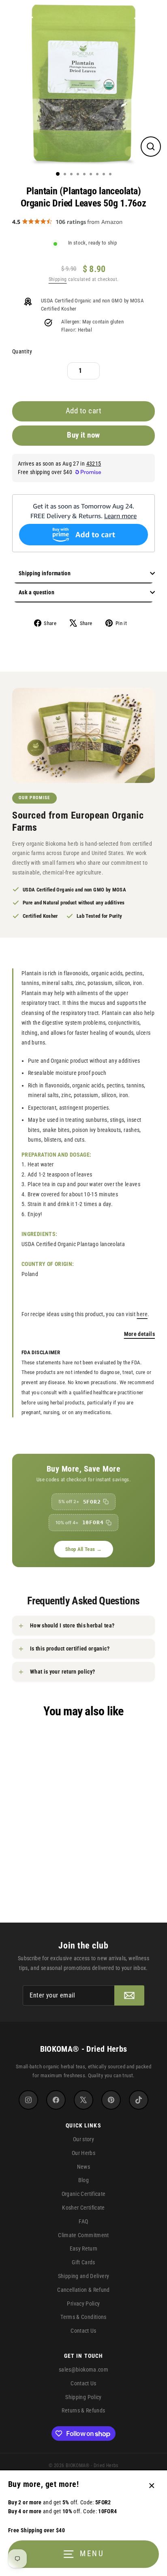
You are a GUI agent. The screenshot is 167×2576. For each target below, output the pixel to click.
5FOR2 (80, 1502)
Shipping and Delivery (84, 2276)
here (142, 1314)
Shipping (58, 279)
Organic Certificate (84, 2194)
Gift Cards (83, 2262)
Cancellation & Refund (83, 2290)
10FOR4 (80, 1522)
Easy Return (84, 2248)
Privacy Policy (83, 2304)
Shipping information (45, 573)
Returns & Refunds (83, 2410)
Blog (83, 2180)
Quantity (22, 352)
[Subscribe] (129, 1995)
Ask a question (36, 592)
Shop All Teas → (83, 1549)
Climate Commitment (83, 2235)
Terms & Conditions (83, 2317)
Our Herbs (83, 2153)
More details (139, 1334)
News (83, 2167)
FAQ (83, 2221)
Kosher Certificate (83, 2208)
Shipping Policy (83, 2397)
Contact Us (83, 2331)
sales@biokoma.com (83, 2370)
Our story (83, 2139)
